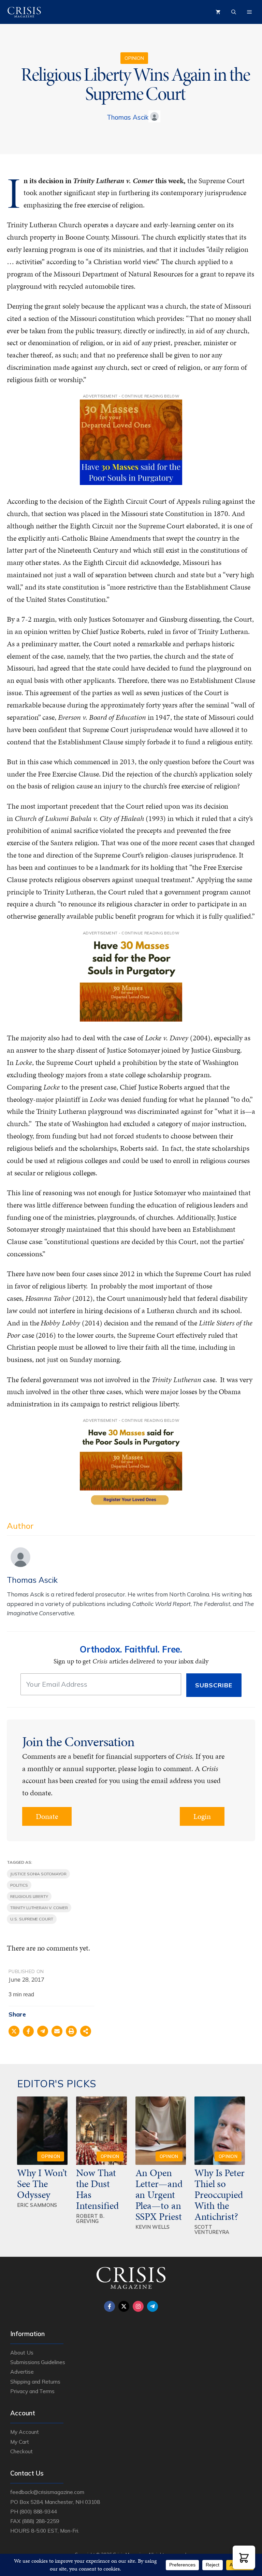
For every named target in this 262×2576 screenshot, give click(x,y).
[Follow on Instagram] (138, 2306)
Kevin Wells (153, 2227)
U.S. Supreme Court (32, 1919)
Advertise (22, 2372)
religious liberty (29, 1896)
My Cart (20, 2442)
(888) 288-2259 (40, 2521)
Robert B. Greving (90, 2218)
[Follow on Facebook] (110, 2306)
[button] (244, 2557)
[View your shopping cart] (218, 12)
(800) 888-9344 (38, 2511)
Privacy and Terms (32, 2391)
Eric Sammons (37, 2205)
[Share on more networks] (86, 2031)
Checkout (21, 2451)
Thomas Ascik (127, 117)
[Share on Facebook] (28, 2031)
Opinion (134, 58)
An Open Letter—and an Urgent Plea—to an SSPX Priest (159, 2195)
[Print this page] (71, 2031)
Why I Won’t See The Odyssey (42, 2184)
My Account (25, 2432)
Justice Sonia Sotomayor (38, 1874)
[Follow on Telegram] (152, 2306)
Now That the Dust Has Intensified (98, 2189)
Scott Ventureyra (212, 2229)
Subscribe (214, 1685)
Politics (19, 1885)
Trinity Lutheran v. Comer (39, 1908)
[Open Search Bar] (234, 12)
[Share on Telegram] (43, 2031)
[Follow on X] (124, 2306)
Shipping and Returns (35, 2382)
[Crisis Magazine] (24, 12)
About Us (22, 2352)
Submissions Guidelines (38, 2362)
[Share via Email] (57, 2031)
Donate (47, 1816)
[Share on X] (14, 2031)
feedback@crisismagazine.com (47, 2492)
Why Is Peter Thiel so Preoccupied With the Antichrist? (220, 2195)
